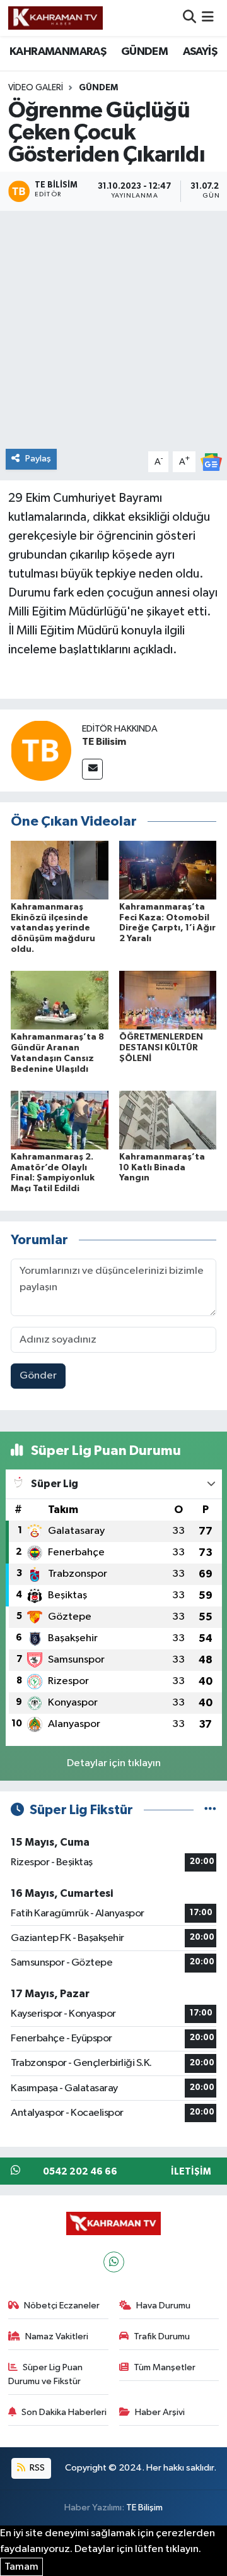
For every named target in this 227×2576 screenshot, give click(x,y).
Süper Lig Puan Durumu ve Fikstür (46, 2374)
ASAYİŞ (200, 52)
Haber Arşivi (160, 2412)
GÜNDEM (144, 52)
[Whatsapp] (114, 2262)
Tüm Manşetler (165, 2367)
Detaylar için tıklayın (114, 1763)
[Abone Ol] (211, 462)
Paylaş (38, 459)
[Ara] (189, 18)
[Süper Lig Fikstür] (210, 1810)
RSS (36, 2468)
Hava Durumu (163, 2306)
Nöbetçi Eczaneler (62, 2306)
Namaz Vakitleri (57, 2336)
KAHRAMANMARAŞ (58, 52)
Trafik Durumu (162, 2336)
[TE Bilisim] (41, 750)
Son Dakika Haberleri (64, 2412)
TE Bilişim (144, 2508)
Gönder (38, 1376)
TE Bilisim (104, 742)
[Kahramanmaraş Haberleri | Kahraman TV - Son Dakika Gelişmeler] (55, 18)
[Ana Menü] (208, 18)
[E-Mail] (92, 769)
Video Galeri (36, 88)
